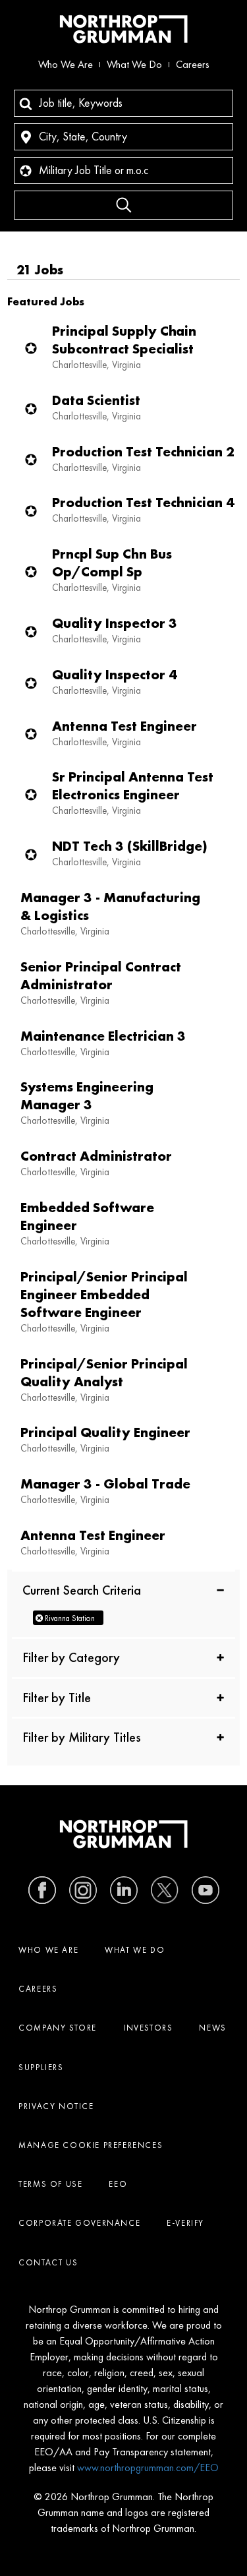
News (212, 2028)
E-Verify (185, 2223)
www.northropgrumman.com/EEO (148, 2468)
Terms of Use (50, 2184)
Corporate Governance (79, 2223)
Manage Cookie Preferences (91, 2145)
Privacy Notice (56, 2106)
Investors (148, 2028)
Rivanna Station (70, 1618)
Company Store (58, 2028)
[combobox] (123, 103)
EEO (118, 2184)
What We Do (134, 64)
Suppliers (41, 2067)
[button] (123, 1589)
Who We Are (66, 64)
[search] (123, 205)
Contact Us (48, 2262)
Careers (193, 64)
